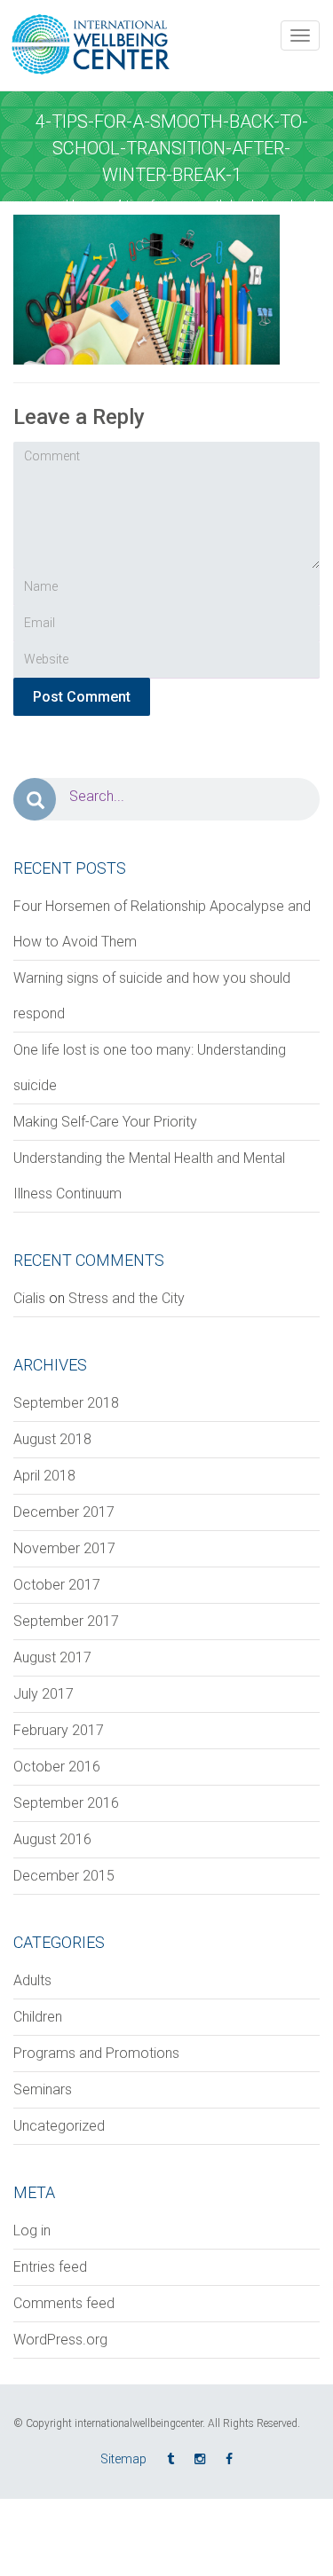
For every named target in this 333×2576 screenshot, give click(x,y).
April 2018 (44, 1476)
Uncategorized (59, 2126)
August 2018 (52, 1439)
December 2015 (64, 1876)
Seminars (43, 2089)
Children (38, 2017)
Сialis (29, 1298)
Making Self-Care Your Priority (105, 1122)
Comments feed (64, 2303)
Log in (32, 2230)
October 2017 (57, 1585)
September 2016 (66, 1803)
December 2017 (64, 1512)
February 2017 (59, 1730)
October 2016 (57, 1767)
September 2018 (66, 1403)
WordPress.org (60, 2340)
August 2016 (52, 1839)
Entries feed (50, 2267)
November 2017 (64, 1548)
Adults (32, 1980)
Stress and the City (127, 1298)
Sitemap (123, 2459)
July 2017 (44, 1694)
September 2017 (66, 1621)
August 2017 (52, 1657)
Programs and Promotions (96, 2053)
